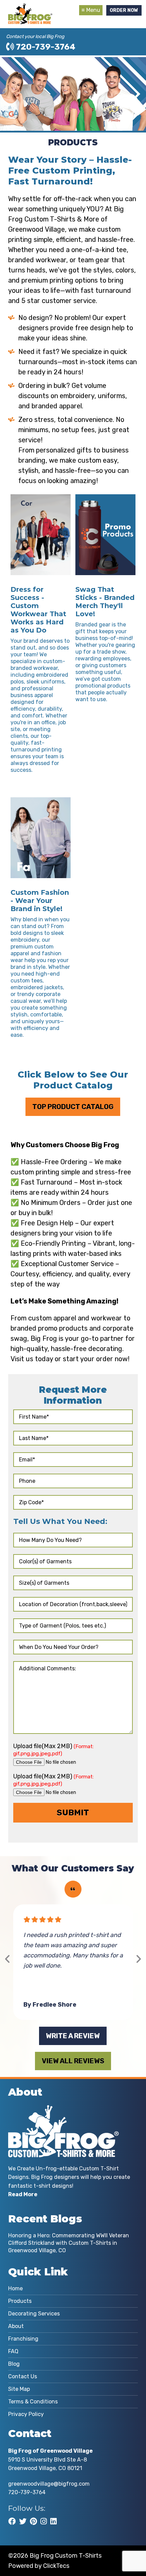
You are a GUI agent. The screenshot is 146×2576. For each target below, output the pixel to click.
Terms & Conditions (33, 2402)
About (16, 2326)
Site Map (19, 2389)
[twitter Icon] (23, 2521)
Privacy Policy (26, 2414)
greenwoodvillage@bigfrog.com (49, 2484)
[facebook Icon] (12, 2521)
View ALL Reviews (73, 2061)
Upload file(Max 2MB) (53, 1749)
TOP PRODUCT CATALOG (73, 1107)
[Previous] (8, 1959)
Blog (14, 2364)
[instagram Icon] (44, 2521)
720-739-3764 (45, 47)
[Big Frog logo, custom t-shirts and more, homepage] (30, 8)
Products (20, 2301)
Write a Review (73, 2036)
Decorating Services (34, 2314)
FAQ (13, 2351)
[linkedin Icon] (53, 2521)
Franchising (23, 2339)
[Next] (138, 1959)
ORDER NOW (124, 10)
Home (15, 2288)
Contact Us (23, 2376)
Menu (93, 10)
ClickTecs (56, 2566)
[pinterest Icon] (33, 2521)
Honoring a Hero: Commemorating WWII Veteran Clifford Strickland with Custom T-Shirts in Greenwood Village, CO (69, 2243)
